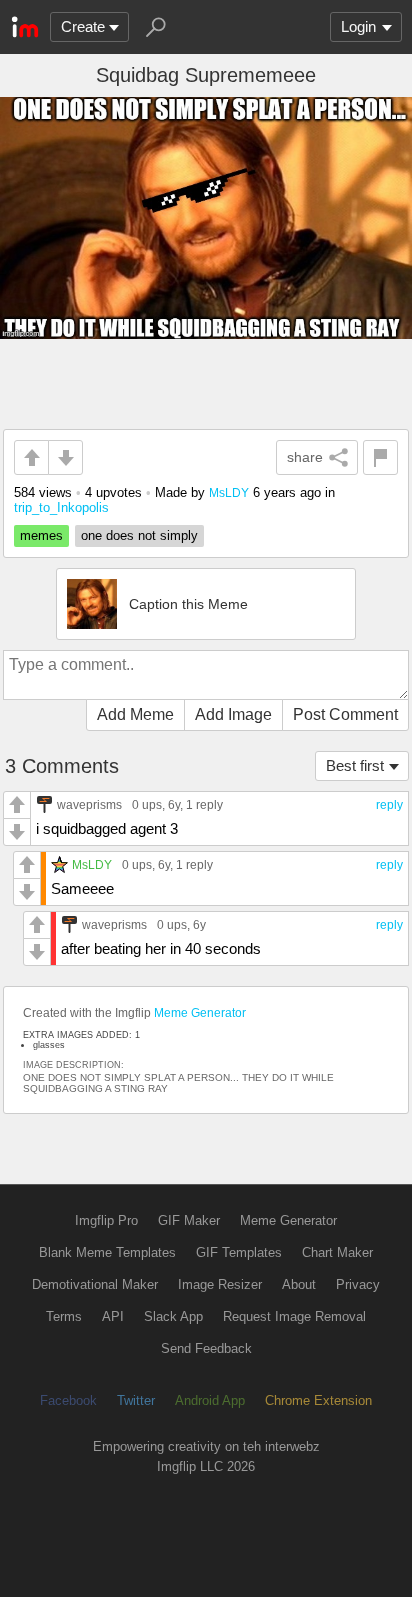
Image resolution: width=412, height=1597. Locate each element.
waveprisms (89, 804)
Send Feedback (206, 1348)
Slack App (173, 1316)
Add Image (233, 714)
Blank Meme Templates (107, 1252)
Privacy (358, 1284)
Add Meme (135, 714)
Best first (355, 765)
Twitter (136, 1400)
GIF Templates (239, 1252)
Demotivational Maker (95, 1284)
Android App (210, 1400)
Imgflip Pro (106, 1220)
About (299, 1284)
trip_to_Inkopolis (61, 507)
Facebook (68, 1400)
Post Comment (345, 714)
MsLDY (229, 492)
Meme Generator (200, 1013)
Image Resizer (220, 1284)
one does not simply (139, 535)
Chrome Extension (318, 1400)
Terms (64, 1316)
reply (389, 805)
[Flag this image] (380, 457)
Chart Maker (337, 1252)
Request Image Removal (294, 1316)
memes (41, 535)
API (113, 1316)
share (305, 457)
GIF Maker (189, 1220)
